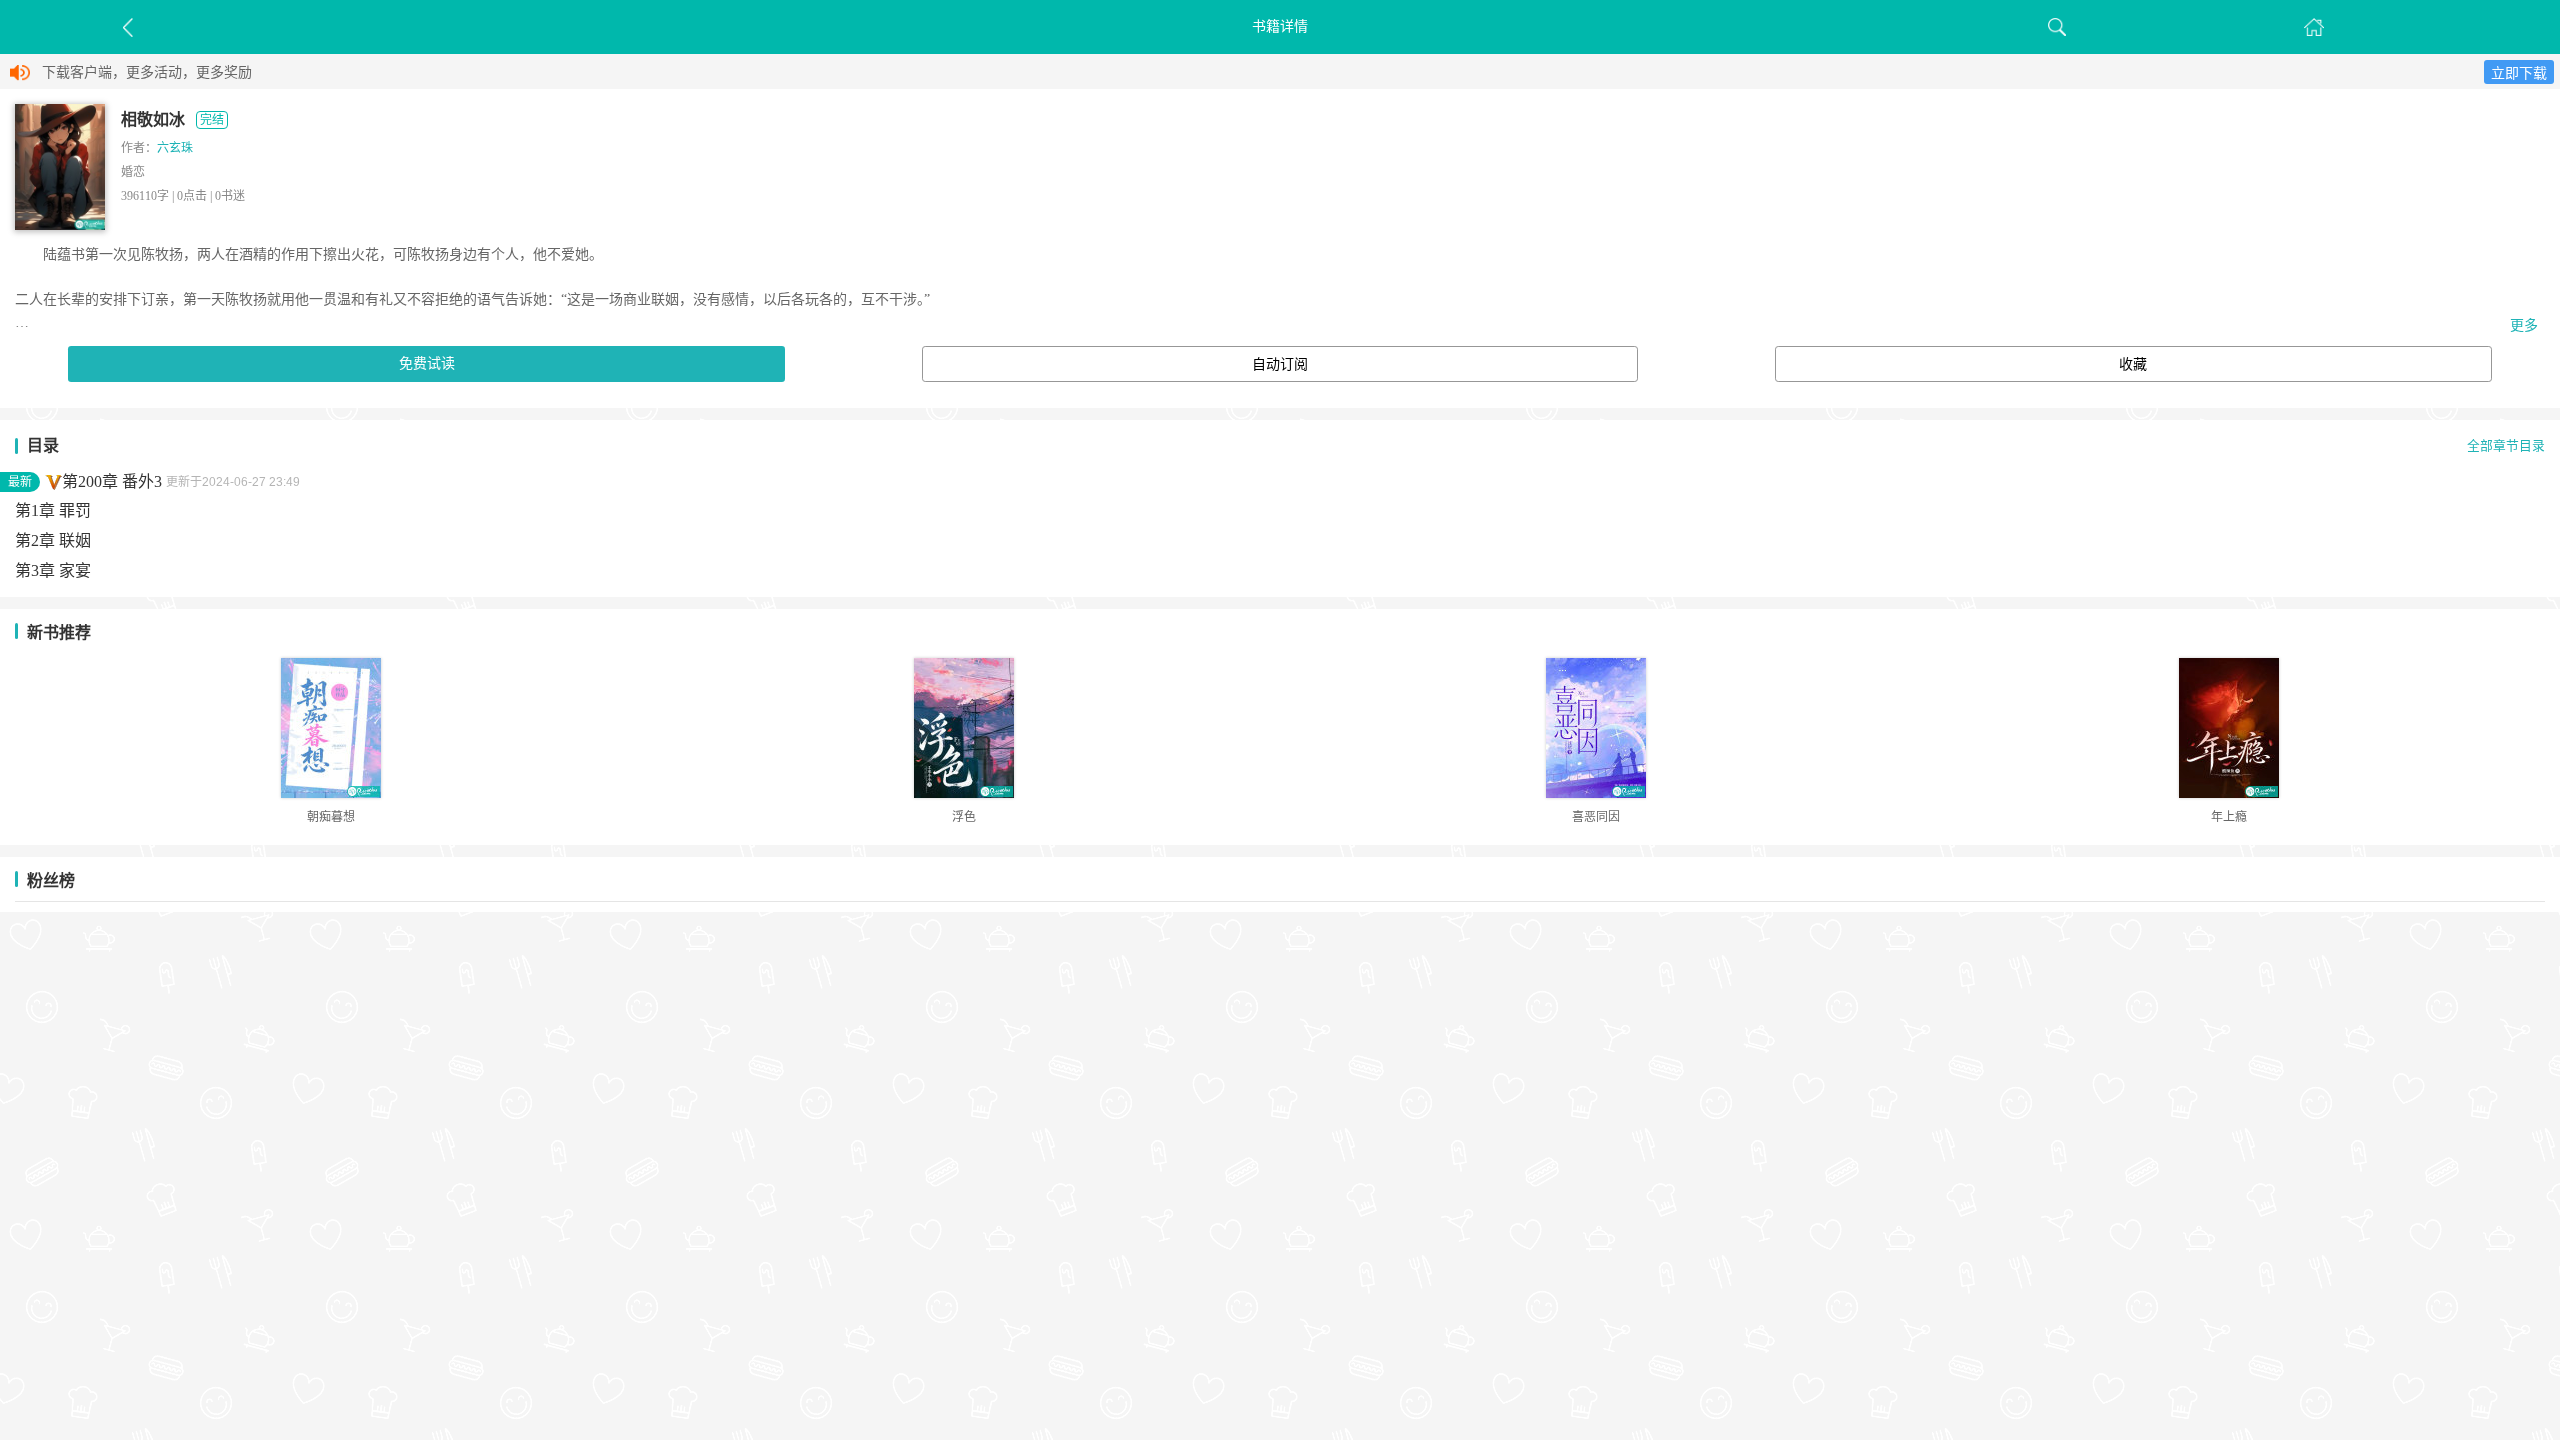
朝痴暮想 (331, 817)
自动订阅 (1280, 364)
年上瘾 (2229, 817)
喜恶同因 (1596, 817)
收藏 (2133, 364)
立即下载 (2519, 73)
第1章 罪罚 (53, 510)
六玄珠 (175, 148)
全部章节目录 (2506, 446)
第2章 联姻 (53, 540)
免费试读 (427, 363)
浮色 (964, 817)
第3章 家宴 (53, 570)
